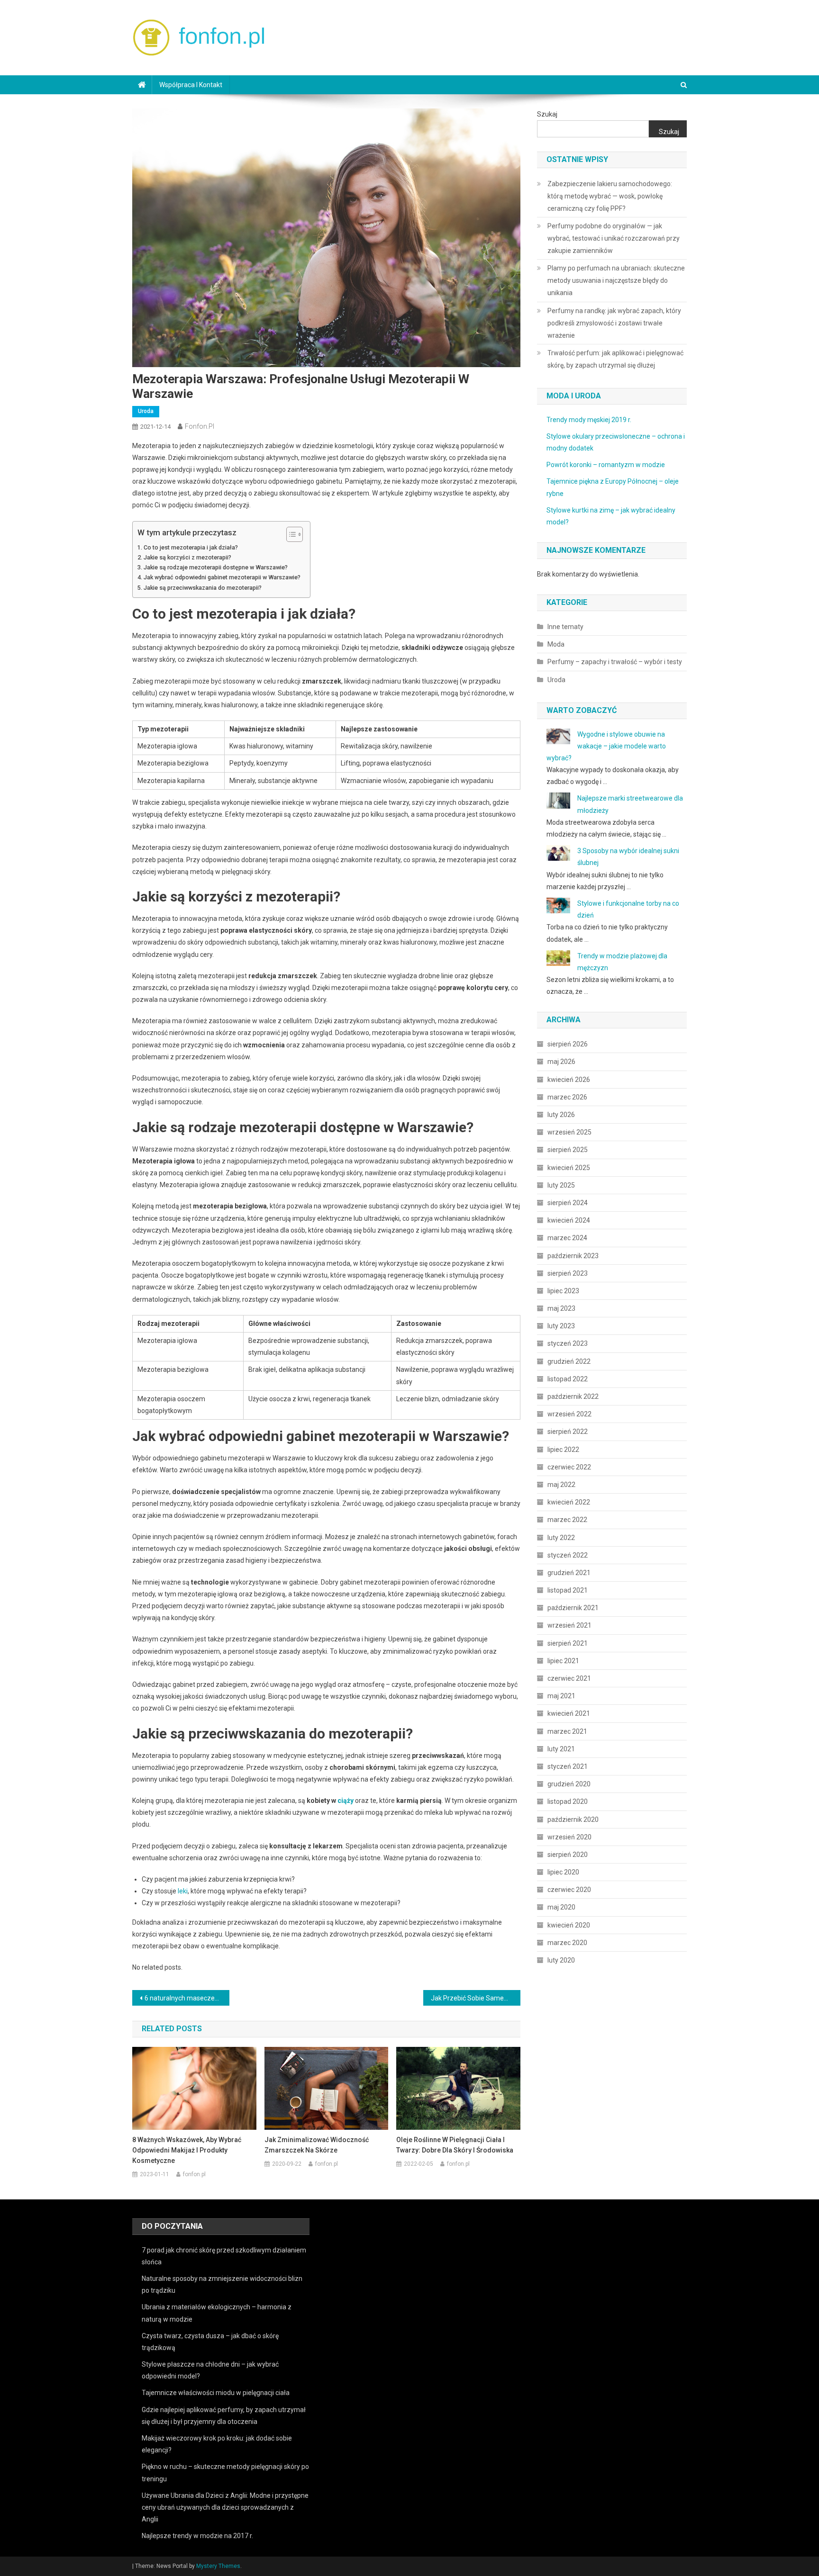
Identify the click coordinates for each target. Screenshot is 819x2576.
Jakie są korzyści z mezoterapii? (187, 557)
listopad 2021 (568, 1590)
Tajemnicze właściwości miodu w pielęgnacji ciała (216, 2393)
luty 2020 (561, 1960)
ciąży (346, 1801)
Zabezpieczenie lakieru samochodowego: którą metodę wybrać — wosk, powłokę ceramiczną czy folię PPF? (610, 196)
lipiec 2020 (563, 1872)
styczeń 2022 (568, 1555)
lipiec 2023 (563, 1291)
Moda (556, 644)
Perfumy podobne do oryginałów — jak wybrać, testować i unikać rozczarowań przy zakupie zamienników (614, 238)
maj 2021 (561, 1696)
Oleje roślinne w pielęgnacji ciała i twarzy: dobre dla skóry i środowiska (455, 2145)
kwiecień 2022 (569, 1502)
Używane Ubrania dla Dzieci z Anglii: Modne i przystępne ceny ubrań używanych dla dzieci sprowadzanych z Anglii (225, 2507)
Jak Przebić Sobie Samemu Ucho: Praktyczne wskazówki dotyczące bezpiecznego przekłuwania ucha (476, 1998)
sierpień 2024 (568, 1203)
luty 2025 (561, 1185)
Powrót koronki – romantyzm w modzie (606, 465)
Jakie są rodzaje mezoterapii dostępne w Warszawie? (216, 567)
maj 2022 (561, 1485)
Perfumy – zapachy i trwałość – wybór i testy (615, 662)
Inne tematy (565, 627)
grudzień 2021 (569, 1573)
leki (183, 1891)
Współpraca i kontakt (191, 85)
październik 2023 (573, 1256)
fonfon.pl (200, 426)
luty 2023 (561, 1326)
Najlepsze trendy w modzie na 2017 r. (197, 2536)
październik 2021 (573, 1608)
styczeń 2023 (568, 1343)
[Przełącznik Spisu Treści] (290, 534)
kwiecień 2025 (569, 1168)
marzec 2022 (567, 1520)
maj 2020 (561, 1907)
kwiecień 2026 (569, 1080)
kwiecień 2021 (569, 1713)
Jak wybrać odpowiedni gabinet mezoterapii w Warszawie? (222, 577)
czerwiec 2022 (569, 1467)
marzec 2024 (567, 1238)
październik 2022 (573, 1396)
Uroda (146, 411)
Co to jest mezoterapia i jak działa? (191, 547)
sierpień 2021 (568, 1643)
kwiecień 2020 (569, 1925)
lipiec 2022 (563, 1450)
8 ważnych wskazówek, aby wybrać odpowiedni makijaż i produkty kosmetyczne (187, 2150)
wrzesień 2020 (569, 1837)
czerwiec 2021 (569, 1678)
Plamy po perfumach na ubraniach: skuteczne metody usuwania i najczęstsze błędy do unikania (616, 280)
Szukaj (547, 114)
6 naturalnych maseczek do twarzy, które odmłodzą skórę (187, 1998)
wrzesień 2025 (569, 1132)
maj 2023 (561, 1308)
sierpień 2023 (568, 1273)
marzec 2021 (567, 1731)
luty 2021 (561, 1749)
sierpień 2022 (568, 1432)
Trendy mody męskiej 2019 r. (589, 420)
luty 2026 (561, 1115)
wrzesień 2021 (569, 1625)
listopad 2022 (568, 1379)
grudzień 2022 (569, 1361)
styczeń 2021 (568, 1766)
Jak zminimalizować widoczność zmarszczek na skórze (317, 2145)
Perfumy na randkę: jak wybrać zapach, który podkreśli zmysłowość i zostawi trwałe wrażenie (614, 323)
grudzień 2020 (569, 1784)
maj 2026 (561, 1062)
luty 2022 (561, 1538)
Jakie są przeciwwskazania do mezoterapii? (203, 588)
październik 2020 (573, 1819)
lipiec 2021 (563, 1661)
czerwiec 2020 (569, 1890)
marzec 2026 (567, 1097)
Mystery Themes (218, 2566)
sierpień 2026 (568, 1044)
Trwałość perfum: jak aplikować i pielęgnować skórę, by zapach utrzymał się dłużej (615, 359)
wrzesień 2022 (569, 1414)
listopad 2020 (568, 1801)
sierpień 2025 (568, 1150)
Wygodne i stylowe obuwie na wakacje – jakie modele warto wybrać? (606, 746)
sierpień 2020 (568, 1855)
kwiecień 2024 (569, 1220)
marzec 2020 (567, 1943)
